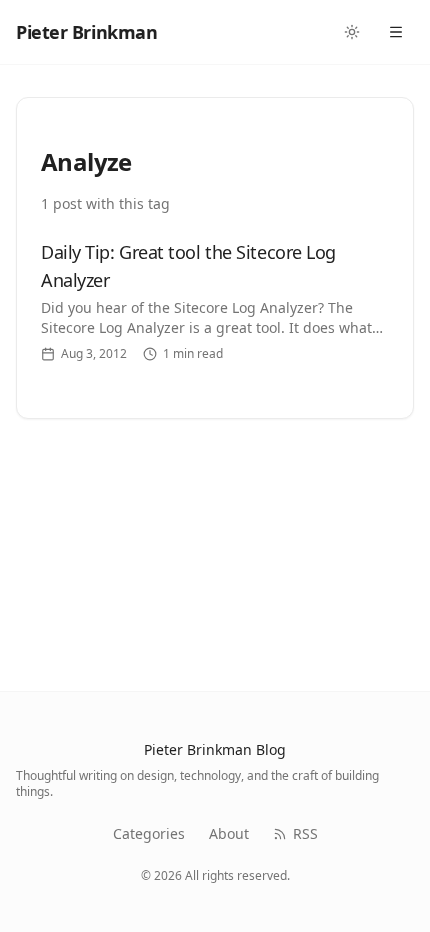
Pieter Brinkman (86, 32)
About (229, 833)
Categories (149, 833)
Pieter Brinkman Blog (215, 749)
